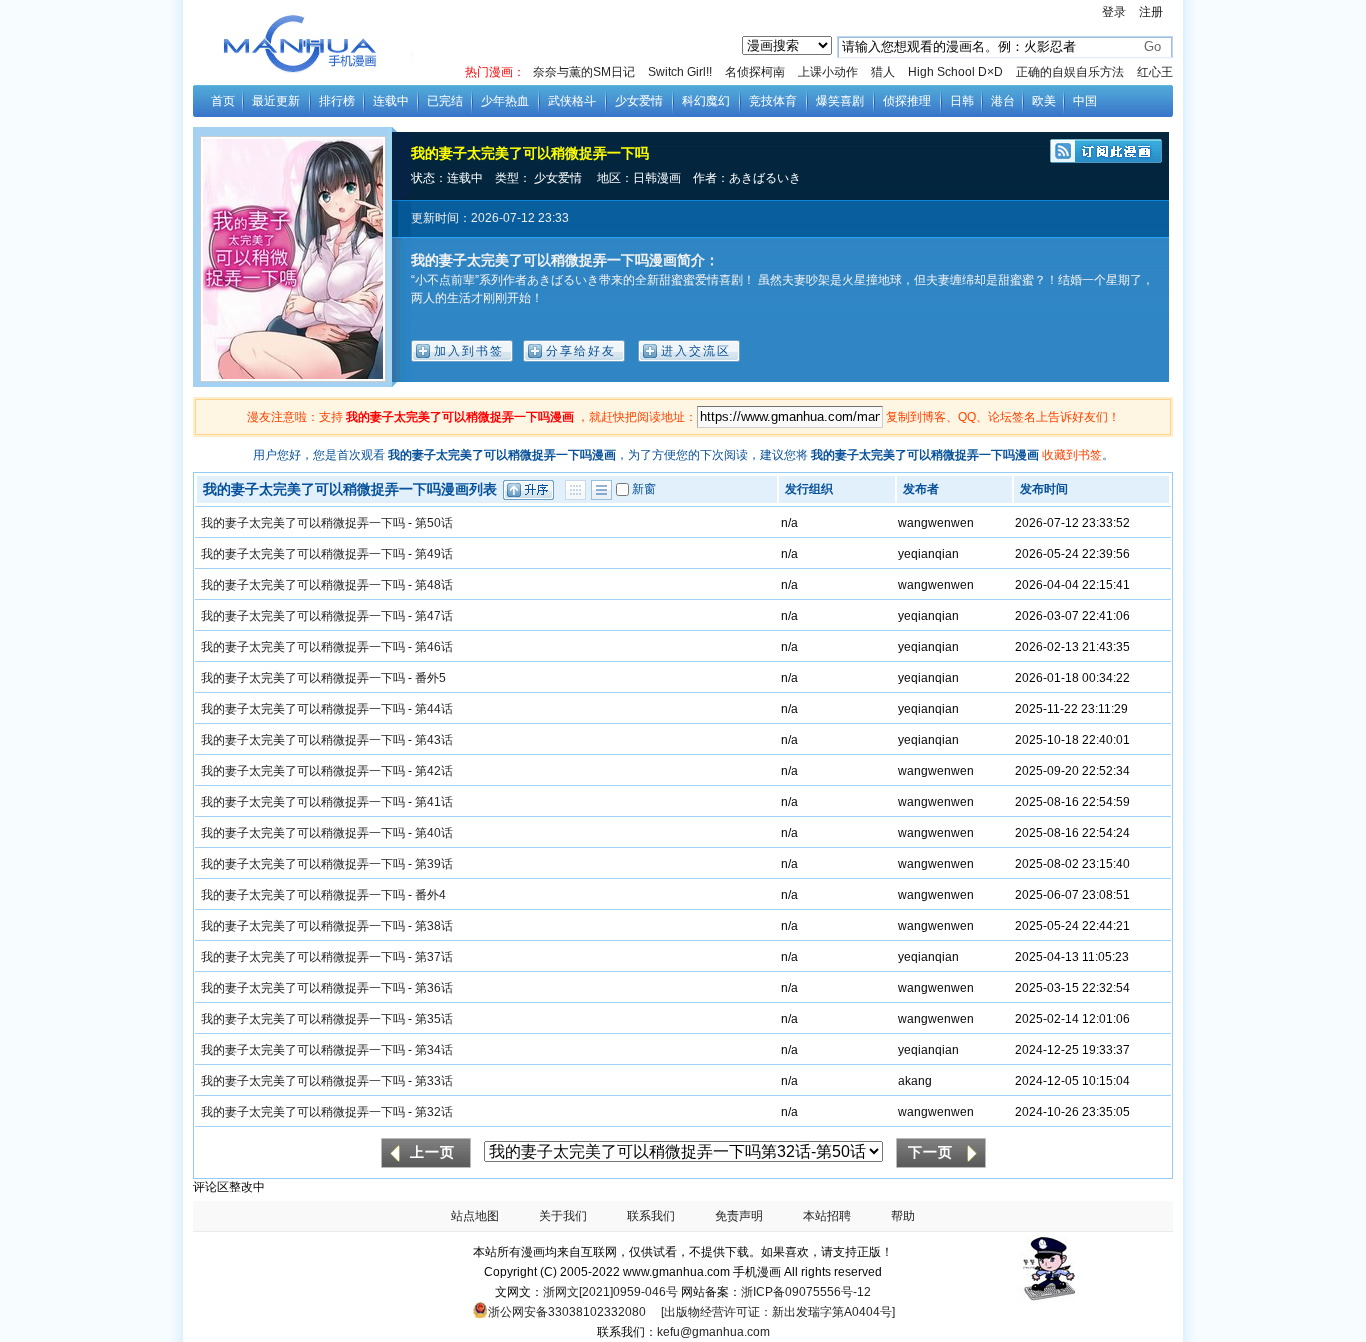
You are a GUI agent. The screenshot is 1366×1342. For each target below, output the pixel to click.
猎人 (883, 72)
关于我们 (563, 1216)
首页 (223, 101)
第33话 (434, 1081)
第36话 (434, 988)
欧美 (1044, 101)
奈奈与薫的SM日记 (584, 72)
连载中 (391, 101)
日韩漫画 (657, 178)
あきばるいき (765, 178)
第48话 (434, 585)
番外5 (430, 678)
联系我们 (651, 1216)
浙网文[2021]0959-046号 (610, 1292)
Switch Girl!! (680, 72)
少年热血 (505, 101)
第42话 (434, 771)
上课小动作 (828, 72)
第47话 (434, 616)
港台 (1003, 101)
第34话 (434, 1050)
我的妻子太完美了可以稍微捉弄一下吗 (530, 153)
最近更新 (276, 101)
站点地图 (475, 1216)
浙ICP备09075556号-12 (806, 1292)
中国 (1085, 101)
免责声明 (739, 1216)
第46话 (434, 647)
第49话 (434, 554)
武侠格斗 (572, 101)
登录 (1114, 12)
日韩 (962, 101)
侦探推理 (907, 101)
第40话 (434, 833)
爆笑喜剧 (840, 101)
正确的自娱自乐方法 (1070, 72)
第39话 (434, 864)
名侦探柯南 (755, 72)
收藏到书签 (1072, 455)
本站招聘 (827, 1216)
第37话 (434, 957)
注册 (1151, 12)
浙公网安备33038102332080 (567, 1312)
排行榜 (337, 101)
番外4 (430, 895)
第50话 (434, 523)
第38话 (434, 926)
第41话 (434, 802)
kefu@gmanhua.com (713, 1332)
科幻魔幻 (706, 101)
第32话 (434, 1112)
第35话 (434, 1019)
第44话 (434, 709)
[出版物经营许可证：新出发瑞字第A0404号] (778, 1312)
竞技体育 (773, 101)
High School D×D (955, 72)
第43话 (434, 740)
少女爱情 (639, 101)
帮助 (903, 1216)
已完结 (445, 101)
